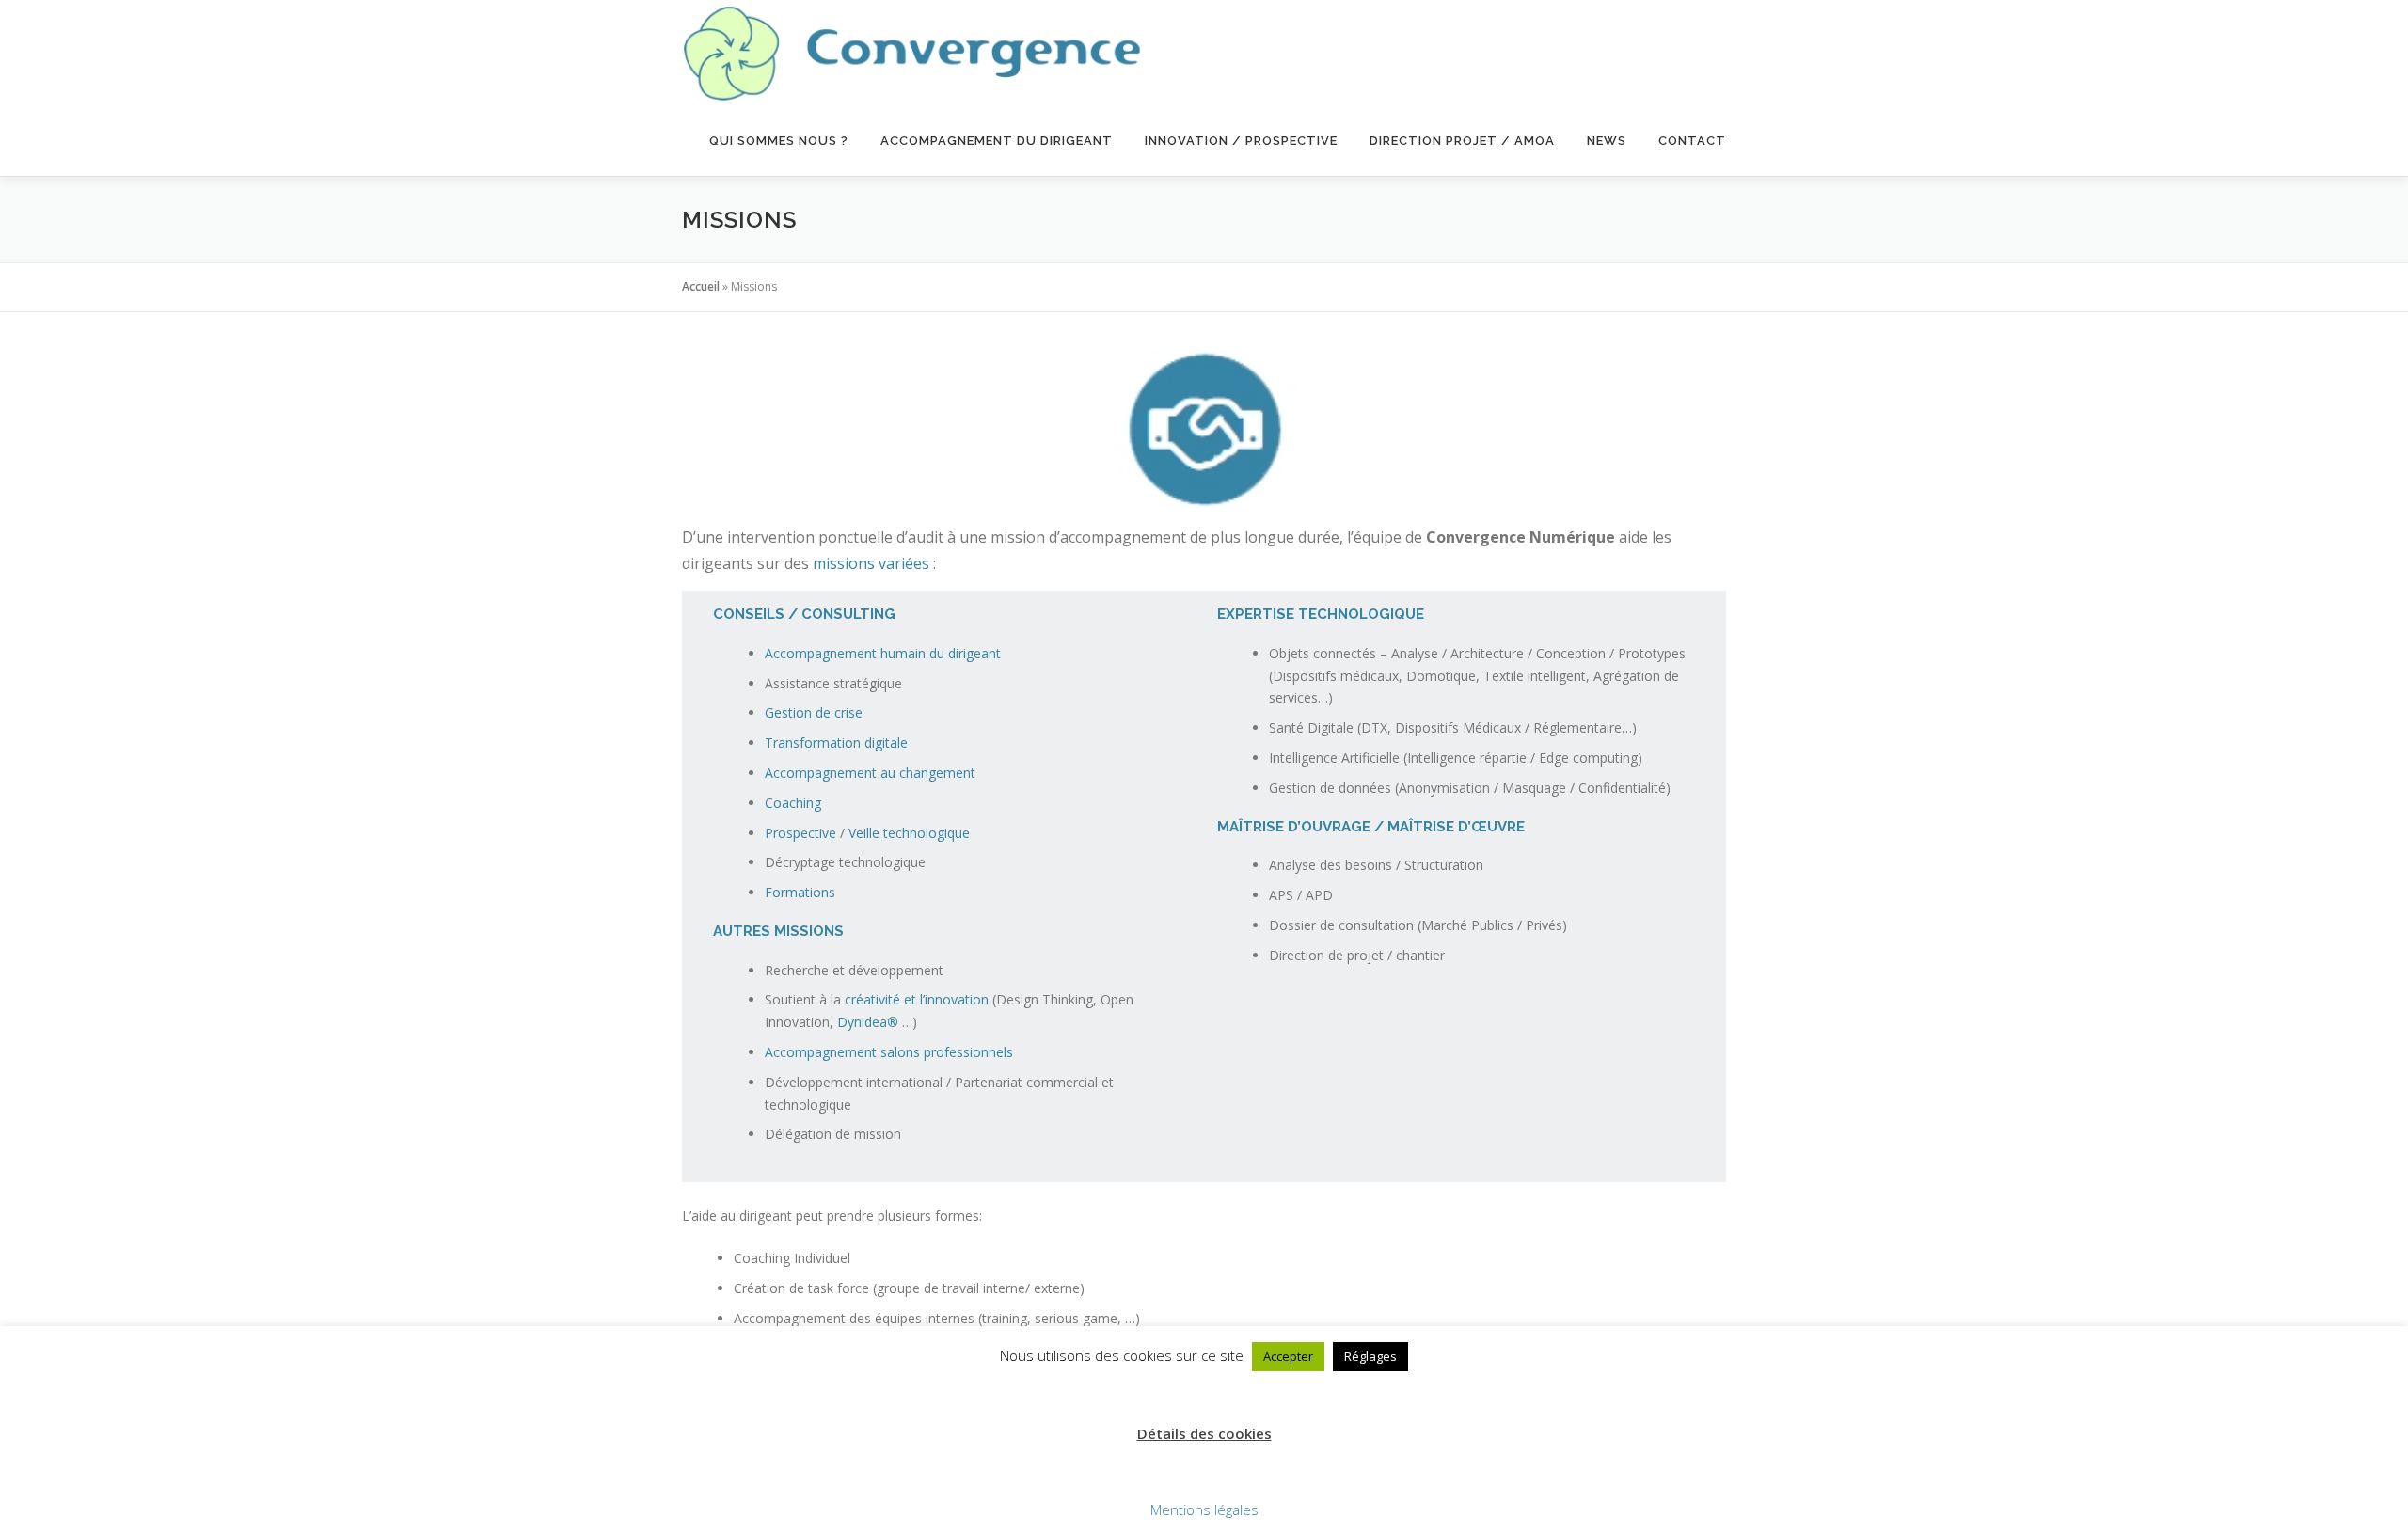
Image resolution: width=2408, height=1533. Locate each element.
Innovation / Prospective (1241, 141)
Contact (1692, 141)
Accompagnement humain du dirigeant (883, 653)
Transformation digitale (836, 743)
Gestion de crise (814, 712)
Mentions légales (1204, 1509)
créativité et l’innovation (915, 999)
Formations (800, 892)
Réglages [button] (1370, 1356)
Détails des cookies (1204, 1433)
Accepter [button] (1288, 1356)
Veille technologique (909, 833)
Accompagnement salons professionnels (889, 1052)
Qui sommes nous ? (779, 141)
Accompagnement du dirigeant (997, 141)
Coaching (793, 803)
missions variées (871, 563)
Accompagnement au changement (870, 773)
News (1607, 141)
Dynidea (868, 1022)
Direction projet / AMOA (1462, 141)
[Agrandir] (1274, 374)
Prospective (800, 833)
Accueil (701, 286)
